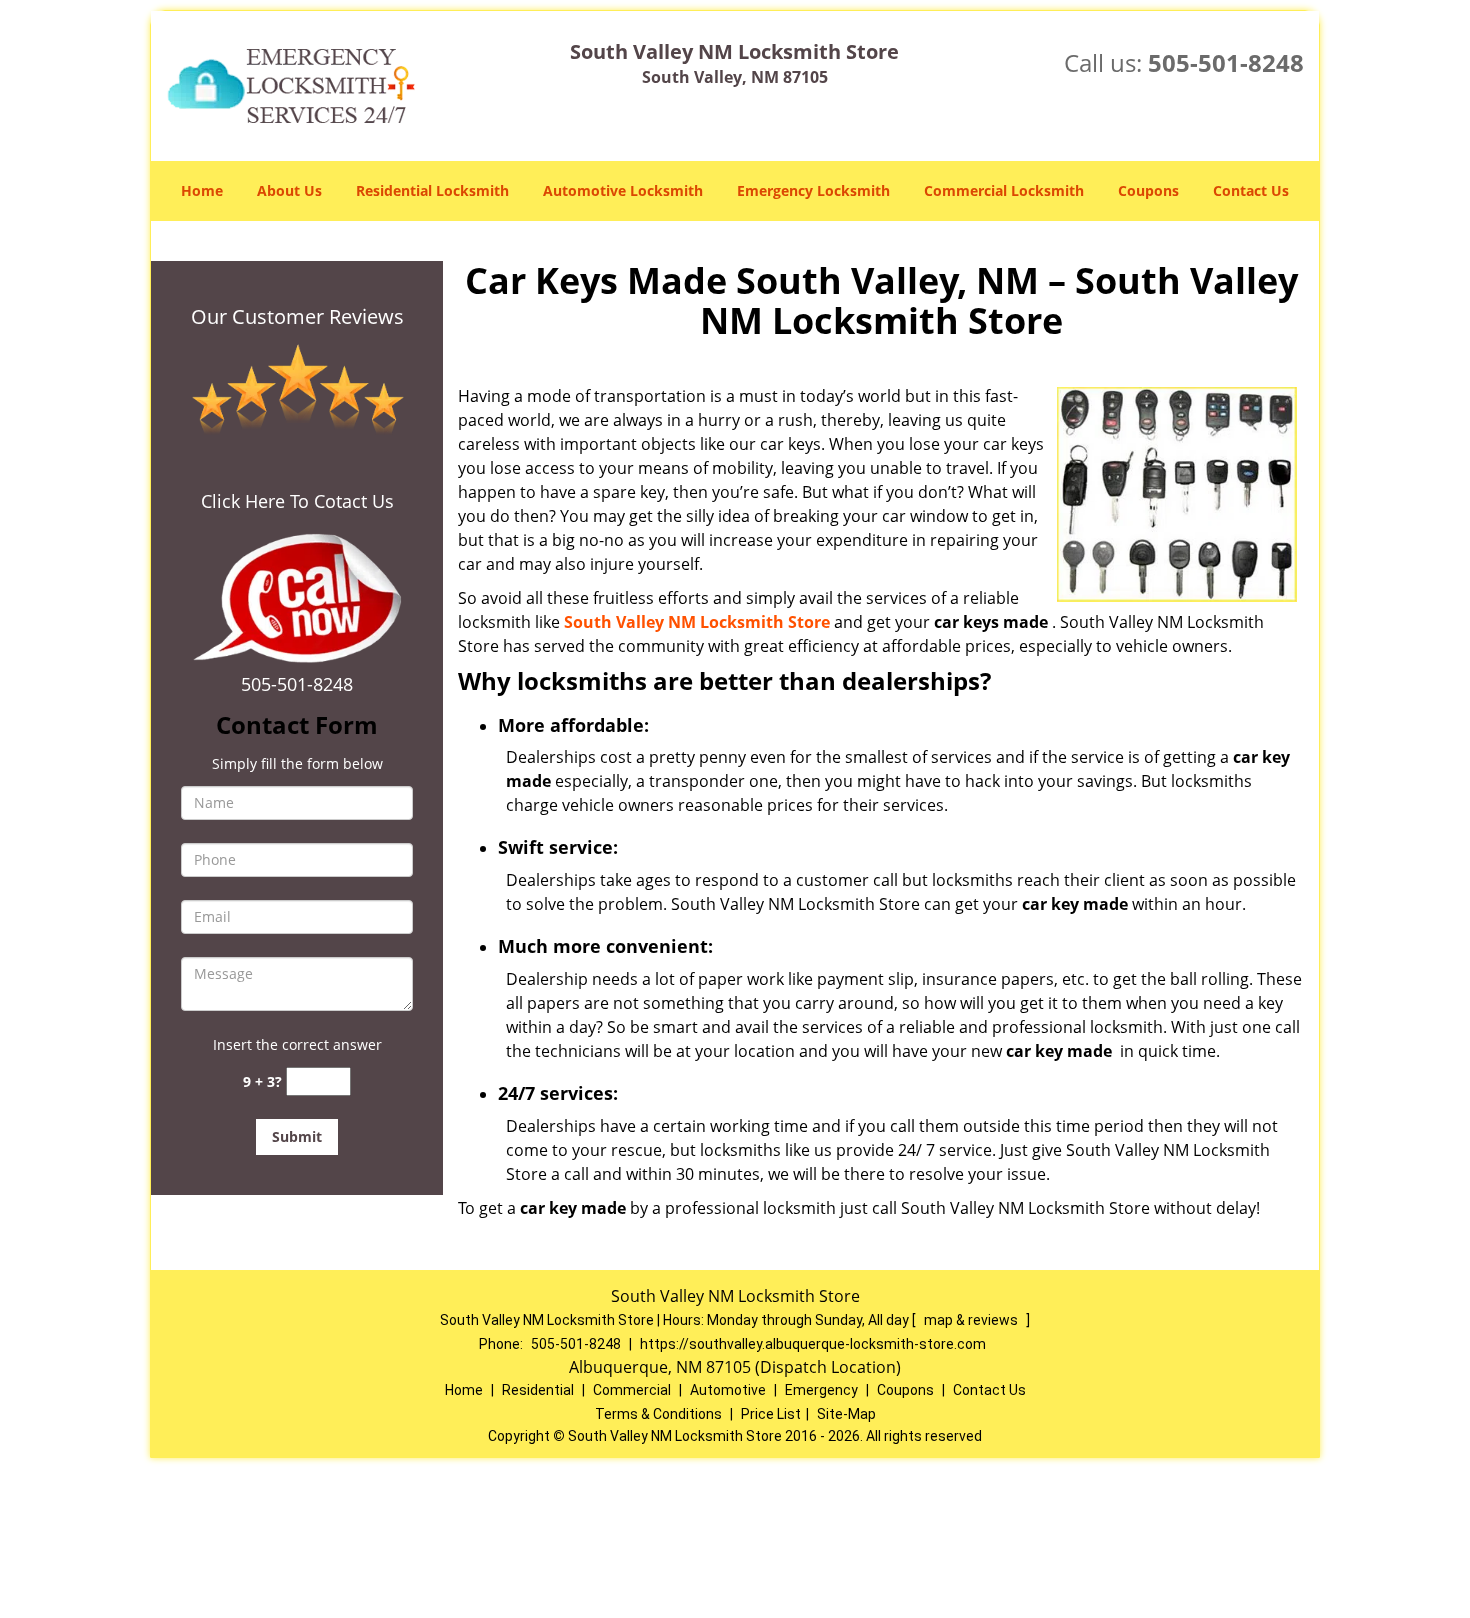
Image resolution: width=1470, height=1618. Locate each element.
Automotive (728, 1390)
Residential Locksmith (432, 190)
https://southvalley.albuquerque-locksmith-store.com (813, 1344)
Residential (538, 1390)
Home (202, 190)
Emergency (821, 1390)
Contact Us (1251, 190)
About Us (289, 190)
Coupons (1148, 190)
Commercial (632, 1390)
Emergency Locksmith (813, 190)
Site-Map (846, 1414)
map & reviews (972, 1320)
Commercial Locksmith (1004, 190)
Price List (771, 1414)
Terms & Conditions (658, 1414)
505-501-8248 (1226, 62)
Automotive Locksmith (623, 190)
